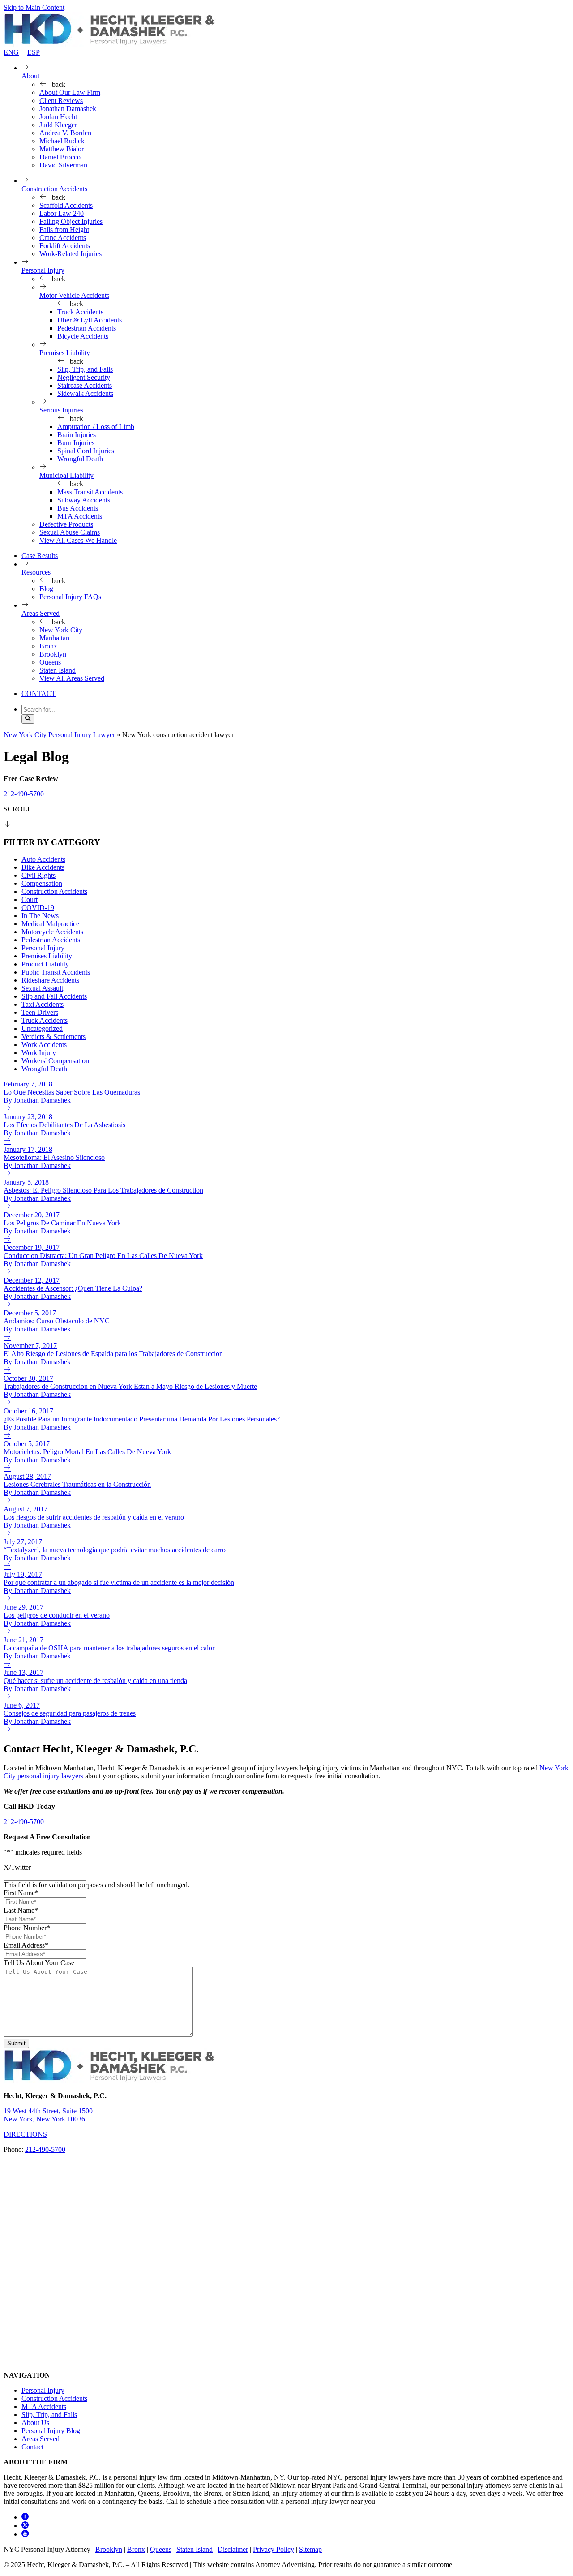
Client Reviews (61, 101)
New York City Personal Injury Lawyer (59, 735)
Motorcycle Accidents (52, 932)
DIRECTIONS (25, 2134)
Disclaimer (233, 2549)
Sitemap (310, 2549)
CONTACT (39, 693)
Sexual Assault (42, 988)
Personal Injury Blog (51, 2431)
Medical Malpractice (50, 924)
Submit (16, 2043)
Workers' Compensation (55, 1061)
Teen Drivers (40, 1012)
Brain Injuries (77, 435)
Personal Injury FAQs (70, 597)
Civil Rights (38, 875)
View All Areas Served (72, 678)
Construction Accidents (54, 189)
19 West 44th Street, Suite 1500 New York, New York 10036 (48, 2115)
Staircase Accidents (85, 385)
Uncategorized (42, 1028)
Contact (32, 2447)
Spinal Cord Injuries (86, 451)
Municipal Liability (66, 475)
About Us (35, 2423)
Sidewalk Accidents (85, 393)
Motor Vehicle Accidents (74, 295)
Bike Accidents (43, 867)
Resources (36, 572)
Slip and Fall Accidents (54, 996)
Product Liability (45, 964)
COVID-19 (38, 908)
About (30, 76)
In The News (40, 916)
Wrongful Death (80, 459)
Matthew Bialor (62, 149)
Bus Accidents (78, 508)
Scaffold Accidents (66, 205)
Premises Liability (65, 353)
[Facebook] (25, 2517)
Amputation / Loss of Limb (96, 427)
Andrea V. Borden (65, 133)
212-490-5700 (24, 794)
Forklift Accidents (65, 246)
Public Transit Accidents (56, 972)
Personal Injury (43, 270)
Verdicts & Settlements (53, 1037)
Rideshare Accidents (50, 980)
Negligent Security (84, 377)
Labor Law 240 (62, 213)
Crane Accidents (63, 238)
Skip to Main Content (34, 7)
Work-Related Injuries (71, 254)
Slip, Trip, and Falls (85, 369)
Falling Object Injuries (71, 221)
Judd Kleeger (58, 125)
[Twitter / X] (25, 2526)
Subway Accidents (84, 500)
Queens (50, 662)
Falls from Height (64, 230)
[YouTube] (25, 2534)
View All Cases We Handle (78, 540)
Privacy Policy (274, 2549)
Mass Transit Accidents (90, 492)
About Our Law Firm (70, 92)
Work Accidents (44, 1045)
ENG (11, 52)
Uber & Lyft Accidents (90, 320)
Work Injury (39, 1053)
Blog (46, 589)
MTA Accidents (80, 516)
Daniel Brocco (60, 157)
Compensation (42, 883)
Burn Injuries (76, 443)
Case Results (40, 556)
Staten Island (58, 670)
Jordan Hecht (58, 117)
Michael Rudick (62, 141)
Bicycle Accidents (83, 336)
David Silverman (63, 165)
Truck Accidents (80, 312)
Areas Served (41, 613)
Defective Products (66, 524)
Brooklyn (53, 654)
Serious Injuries (61, 410)
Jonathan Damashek (68, 109)
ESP (34, 52)
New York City (61, 630)
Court (30, 899)
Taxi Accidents (43, 1004)
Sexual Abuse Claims (70, 532)
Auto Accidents (43, 859)
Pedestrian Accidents (87, 328)
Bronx (48, 646)
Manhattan (54, 638)
